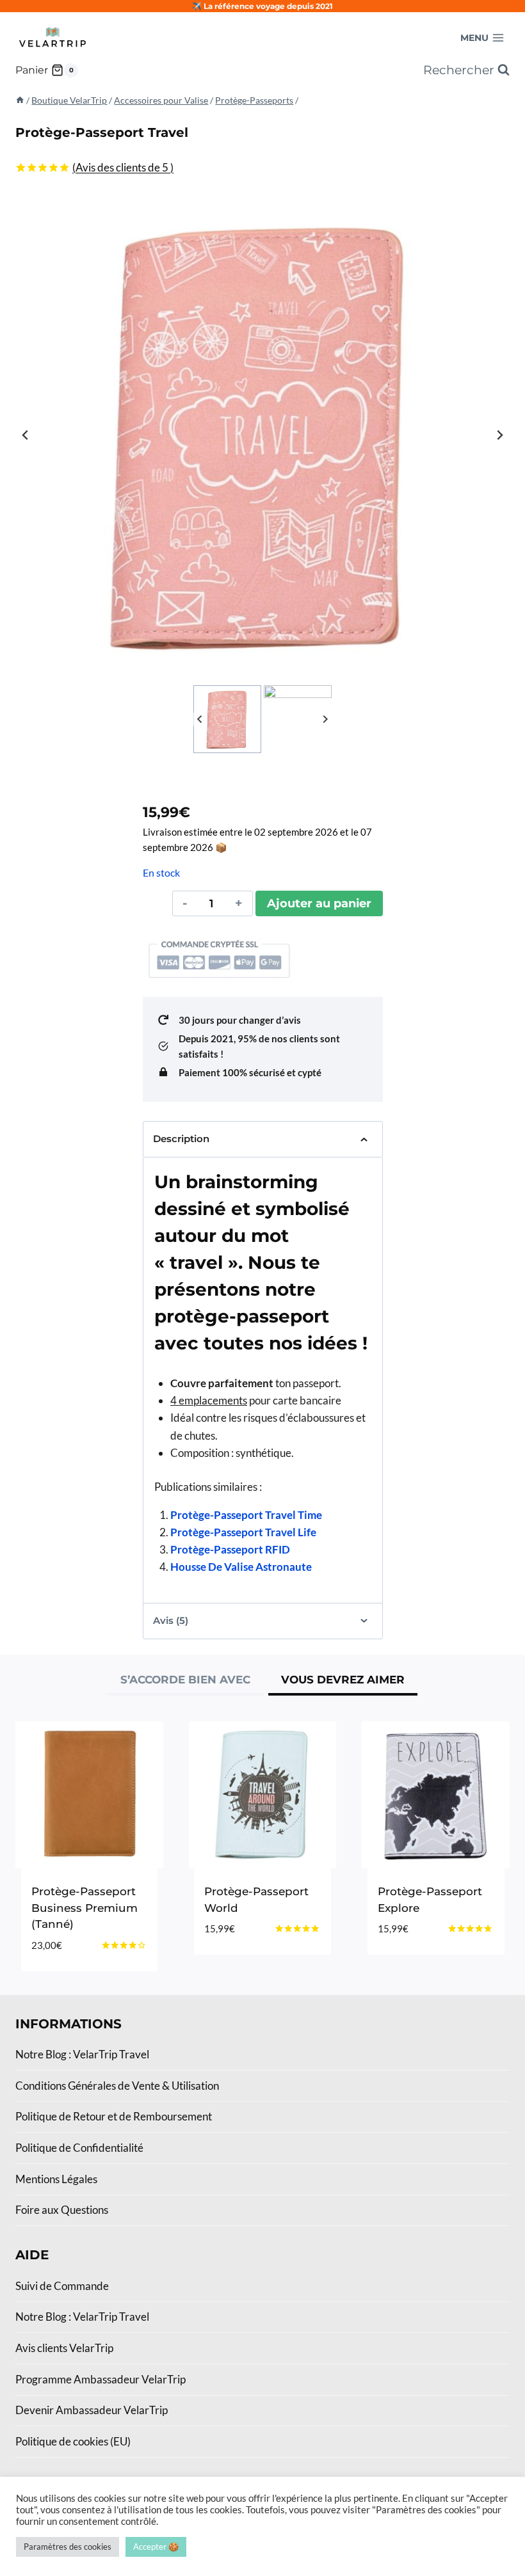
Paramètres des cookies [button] (68, 2547)
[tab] (185, 1682)
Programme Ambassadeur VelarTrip (101, 2379)
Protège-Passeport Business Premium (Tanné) (85, 1908)
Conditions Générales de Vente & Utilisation (117, 2086)
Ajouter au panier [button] (258, 1950)
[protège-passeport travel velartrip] (262, 435)
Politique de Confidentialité (79, 2148)
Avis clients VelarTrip (64, 2348)
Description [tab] (181, 1139)
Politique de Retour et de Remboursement (114, 2116)
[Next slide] (499, 435)
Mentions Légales (56, 2179)
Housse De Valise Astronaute (241, 1567)
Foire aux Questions (62, 2210)
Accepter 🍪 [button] (156, 2547)
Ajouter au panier (319, 903)
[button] (227, 719)
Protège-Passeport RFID (230, 1549)
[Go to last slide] (26, 435)
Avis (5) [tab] (171, 1620)
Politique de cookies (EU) (73, 2441)
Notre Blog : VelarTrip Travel (82, 2054)
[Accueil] (20, 100)
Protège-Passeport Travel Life (243, 1532)
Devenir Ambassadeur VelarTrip (92, 2410)
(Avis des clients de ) (123, 167)
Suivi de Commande (62, 2286)
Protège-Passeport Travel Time (246, 1515)
